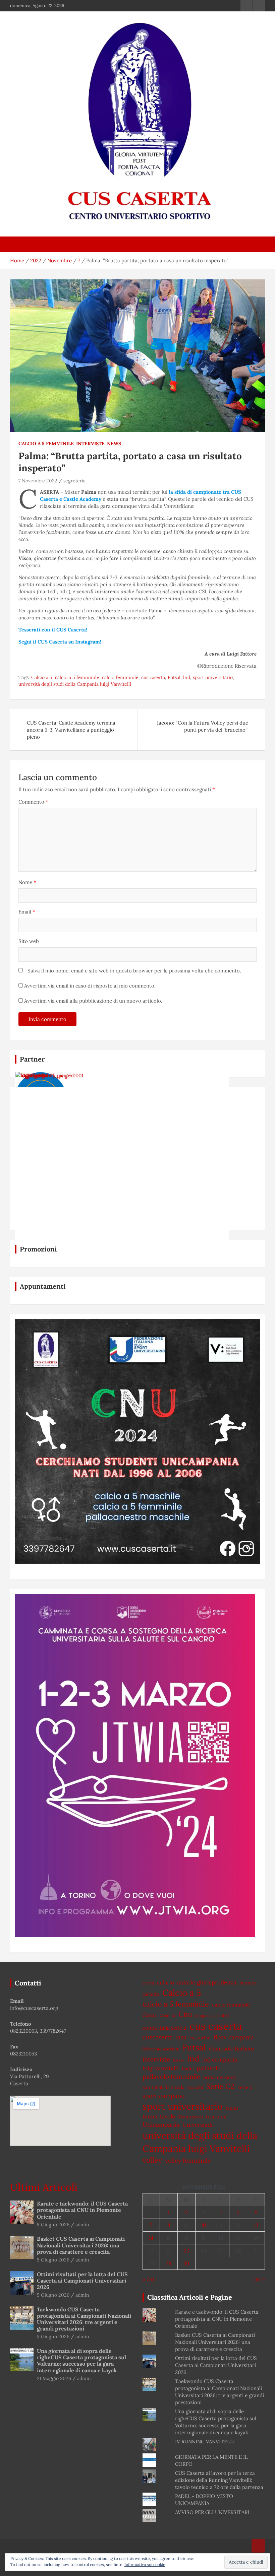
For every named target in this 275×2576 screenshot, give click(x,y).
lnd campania (220, 2059)
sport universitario (213, 677)
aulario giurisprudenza (207, 1982)
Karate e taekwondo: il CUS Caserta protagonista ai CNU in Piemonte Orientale (82, 2210)
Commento (33, 802)
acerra (148, 1983)
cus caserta (153, 677)
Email (27, 912)
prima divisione (219, 2077)
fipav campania (234, 2037)
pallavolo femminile (171, 2077)
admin (82, 2225)
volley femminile (188, 2160)
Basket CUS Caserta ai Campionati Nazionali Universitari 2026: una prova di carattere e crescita (81, 2245)
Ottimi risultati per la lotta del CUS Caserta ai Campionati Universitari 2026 (82, 2281)
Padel (188, 2069)
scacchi (195, 2087)
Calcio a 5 (42, 677)
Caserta (168, 2015)
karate (179, 2060)
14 (151, 2238)
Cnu (185, 2014)
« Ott (149, 2279)
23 (186, 2251)
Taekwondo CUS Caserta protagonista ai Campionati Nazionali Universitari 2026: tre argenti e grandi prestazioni (84, 2319)
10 (204, 2225)
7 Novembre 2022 (38, 481)
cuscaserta (158, 2037)
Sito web (29, 941)
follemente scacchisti (161, 2049)
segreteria (74, 481)
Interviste (90, 444)
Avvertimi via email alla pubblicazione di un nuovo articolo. (93, 1001)
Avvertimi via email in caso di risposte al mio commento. (90, 986)
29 (169, 2263)
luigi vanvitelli (161, 2068)
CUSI (181, 2038)
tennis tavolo (159, 2116)
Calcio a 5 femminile (46, 444)
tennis (232, 2108)
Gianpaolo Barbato (231, 2048)
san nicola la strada (163, 2087)
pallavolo (209, 2068)
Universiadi (198, 2125)
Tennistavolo (191, 2117)
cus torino (200, 2038)
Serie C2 (220, 2086)
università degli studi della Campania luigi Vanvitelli (75, 684)
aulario (166, 1982)
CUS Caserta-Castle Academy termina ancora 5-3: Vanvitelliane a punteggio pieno (71, 730)
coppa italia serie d (164, 2028)
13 (256, 2225)
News (114, 444)
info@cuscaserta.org (34, 2008)
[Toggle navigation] (18, 244)
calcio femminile (120, 677)
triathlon (216, 2117)
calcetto (151, 1994)
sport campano (163, 2096)
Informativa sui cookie (145, 2564)
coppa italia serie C (212, 2015)
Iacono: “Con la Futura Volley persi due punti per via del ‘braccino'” (203, 726)
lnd (187, 677)
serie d (245, 2087)
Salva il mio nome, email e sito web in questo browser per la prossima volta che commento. (134, 971)
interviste (156, 2059)
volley (152, 2160)
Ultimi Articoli (44, 2187)
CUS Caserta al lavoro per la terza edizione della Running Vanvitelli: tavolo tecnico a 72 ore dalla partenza (219, 2480)
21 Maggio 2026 (54, 2378)
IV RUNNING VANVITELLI (205, 2442)
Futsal (174, 677)
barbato (248, 1983)
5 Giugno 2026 (53, 2225)
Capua (150, 2015)
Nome (27, 882)
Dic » (259, 2279)
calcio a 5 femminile (77, 677)
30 (186, 2263)
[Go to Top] (258, 2546)
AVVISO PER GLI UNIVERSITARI (212, 2512)
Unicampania (161, 2125)
